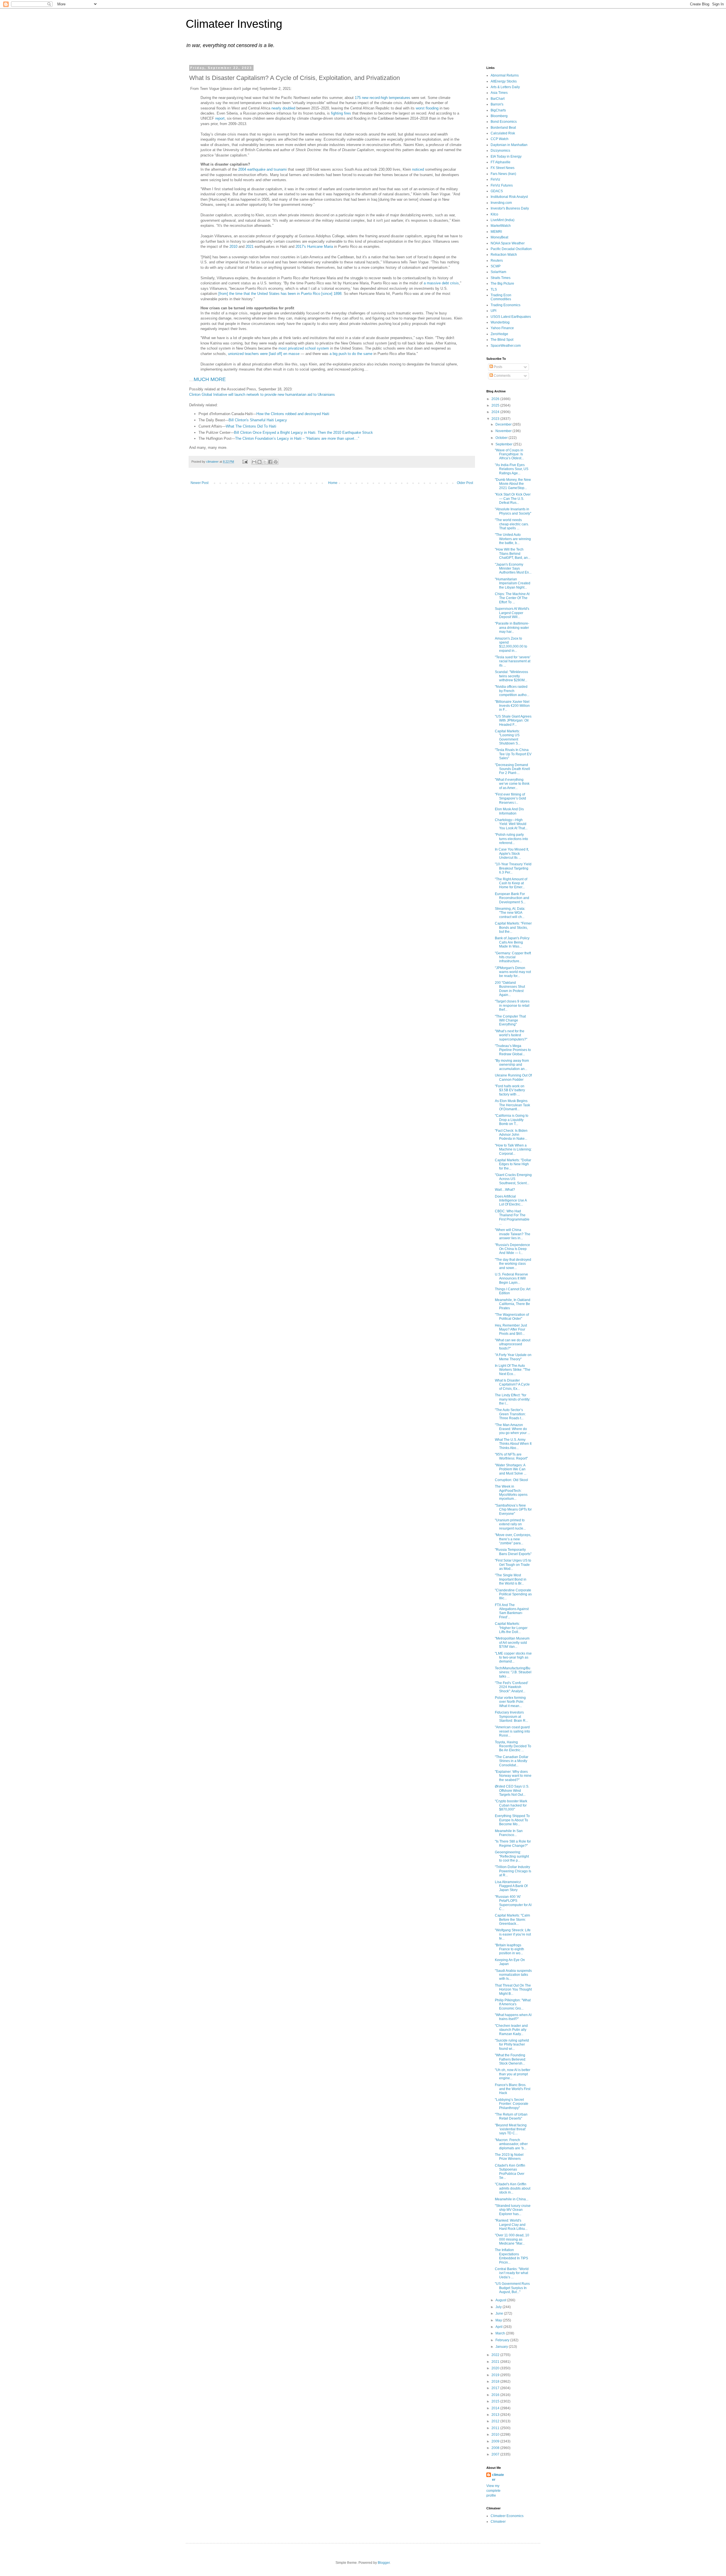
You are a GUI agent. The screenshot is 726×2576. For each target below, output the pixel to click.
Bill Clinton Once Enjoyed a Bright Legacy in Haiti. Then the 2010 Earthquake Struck (303, 432)
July (499, 2307)
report (220, 118)
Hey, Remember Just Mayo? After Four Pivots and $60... (511, 1330)
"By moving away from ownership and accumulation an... (512, 1065)
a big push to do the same (351, 354)
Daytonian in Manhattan (509, 145)
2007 (496, 2454)
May (499, 2320)
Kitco (494, 214)
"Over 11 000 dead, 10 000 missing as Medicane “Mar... (512, 2239)
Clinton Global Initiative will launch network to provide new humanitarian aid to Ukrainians (262, 395)
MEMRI (496, 232)
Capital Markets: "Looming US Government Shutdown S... (508, 737)
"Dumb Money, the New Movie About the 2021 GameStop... (513, 484)
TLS (494, 289)
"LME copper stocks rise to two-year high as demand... (513, 1658)
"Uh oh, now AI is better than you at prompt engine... (513, 2074)
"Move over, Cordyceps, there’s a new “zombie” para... (513, 1539)
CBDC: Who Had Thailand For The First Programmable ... (512, 1217)
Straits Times (501, 278)
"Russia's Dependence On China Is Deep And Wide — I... (512, 1249)
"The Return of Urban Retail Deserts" (511, 2116)
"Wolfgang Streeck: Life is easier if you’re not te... (513, 1934)
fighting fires (341, 113)
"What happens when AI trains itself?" (513, 2017)
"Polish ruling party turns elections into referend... (511, 839)
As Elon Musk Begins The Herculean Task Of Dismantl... (512, 1105)
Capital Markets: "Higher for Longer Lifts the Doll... (511, 1628)
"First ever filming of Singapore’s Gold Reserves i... (510, 799)
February (503, 2340)
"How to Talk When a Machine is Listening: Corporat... (513, 1150)
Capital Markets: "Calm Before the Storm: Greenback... (512, 1920)
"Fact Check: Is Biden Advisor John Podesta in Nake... (511, 1135)
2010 (233, 247)
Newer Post (200, 483)
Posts (498, 367)
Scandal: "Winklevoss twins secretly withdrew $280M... (511, 676)
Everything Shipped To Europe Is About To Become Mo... (512, 1820)
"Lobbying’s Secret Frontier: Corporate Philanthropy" (512, 2104)
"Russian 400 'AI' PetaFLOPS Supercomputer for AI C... (513, 1903)
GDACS (497, 191)
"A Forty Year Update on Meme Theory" (513, 1357)
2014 (496, 2408)
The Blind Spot (502, 340)
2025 (496, 405)
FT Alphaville (501, 162)
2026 (496, 399)
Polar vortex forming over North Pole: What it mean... (510, 1702)
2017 (496, 2388)
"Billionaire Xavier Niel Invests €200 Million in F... (512, 706)
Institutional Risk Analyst (509, 197)
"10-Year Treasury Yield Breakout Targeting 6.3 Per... (513, 868)
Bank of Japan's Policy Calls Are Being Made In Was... (512, 942)
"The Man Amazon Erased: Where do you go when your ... (512, 1429)
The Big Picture (502, 284)
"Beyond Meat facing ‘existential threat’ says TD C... (511, 2129)
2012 (496, 2421)
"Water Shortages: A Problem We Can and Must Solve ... (511, 1469)
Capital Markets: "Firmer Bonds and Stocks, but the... (513, 928)
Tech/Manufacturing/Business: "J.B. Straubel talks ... (513, 1672)
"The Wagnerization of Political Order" (512, 1317)
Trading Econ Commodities (501, 297)
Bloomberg (499, 116)
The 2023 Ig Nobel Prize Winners (509, 2157)
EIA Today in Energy (506, 156)
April (499, 2327)
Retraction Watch (504, 255)
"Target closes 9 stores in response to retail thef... (512, 1005)
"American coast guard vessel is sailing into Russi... (512, 1731)
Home (333, 483)
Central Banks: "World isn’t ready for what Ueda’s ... (512, 2273)
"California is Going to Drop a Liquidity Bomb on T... (512, 1120)
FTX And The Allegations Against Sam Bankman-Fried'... (512, 1611)
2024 (496, 412)
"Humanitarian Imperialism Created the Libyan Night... (513, 583)
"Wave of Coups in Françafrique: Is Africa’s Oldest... (509, 454)
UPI (493, 311)
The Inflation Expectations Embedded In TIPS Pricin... (511, 2256)
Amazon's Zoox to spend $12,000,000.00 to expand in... (511, 645)
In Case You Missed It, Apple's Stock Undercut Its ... (512, 854)
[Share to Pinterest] (276, 462)
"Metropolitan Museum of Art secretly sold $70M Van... (512, 1643)
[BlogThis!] (259, 462)
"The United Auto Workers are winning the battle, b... (513, 539)
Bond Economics (504, 122)
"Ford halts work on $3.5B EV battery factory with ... (510, 1090)
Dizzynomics (500, 151)
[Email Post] (245, 462)
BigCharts (498, 110)
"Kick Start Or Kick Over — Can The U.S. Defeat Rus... (513, 499)
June (500, 2313)
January (502, 2347)
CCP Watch (500, 139)
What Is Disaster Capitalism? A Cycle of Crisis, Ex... (512, 1385)
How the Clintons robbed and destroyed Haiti (293, 414)
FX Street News (503, 168)
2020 (496, 2368)
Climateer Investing (234, 24)
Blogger (384, 2563)
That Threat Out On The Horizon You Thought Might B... (513, 1990)
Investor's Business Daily (510, 208)
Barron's (497, 104)
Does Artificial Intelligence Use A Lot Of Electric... (511, 1201)
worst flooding (427, 108)
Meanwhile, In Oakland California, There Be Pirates (513, 1304)
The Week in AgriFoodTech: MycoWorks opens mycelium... (511, 1493)
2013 (496, 2415)
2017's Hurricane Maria (314, 247)
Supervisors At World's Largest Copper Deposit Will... (512, 613)
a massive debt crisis (441, 283)
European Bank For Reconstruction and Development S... (512, 898)
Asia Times (499, 93)
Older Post (465, 483)
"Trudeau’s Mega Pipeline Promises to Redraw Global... (513, 1050)
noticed (418, 169)
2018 (496, 2382)
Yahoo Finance (502, 328)
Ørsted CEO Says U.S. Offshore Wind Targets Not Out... (512, 1791)
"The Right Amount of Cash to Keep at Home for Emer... (511, 883)
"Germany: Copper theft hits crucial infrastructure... (513, 957)
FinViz (495, 179)
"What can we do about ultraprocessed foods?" (513, 1344)
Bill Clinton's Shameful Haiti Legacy (258, 420)
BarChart (498, 99)
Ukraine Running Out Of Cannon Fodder (513, 1077)
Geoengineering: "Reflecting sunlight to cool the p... (512, 1856)
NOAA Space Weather (508, 243)
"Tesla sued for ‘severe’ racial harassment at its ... (513, 661)
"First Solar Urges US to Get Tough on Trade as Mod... (513, 1565)
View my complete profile (493, 2491)
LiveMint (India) (503, 220)
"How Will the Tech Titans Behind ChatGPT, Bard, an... (513, 554)
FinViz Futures (502, 185)
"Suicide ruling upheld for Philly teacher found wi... (512, 2045)
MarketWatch (501, 226)
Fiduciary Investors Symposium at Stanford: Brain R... (511, 1717)
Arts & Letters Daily (505, 87)
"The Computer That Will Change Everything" (510, 1021)
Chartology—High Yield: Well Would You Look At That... (511, 824)
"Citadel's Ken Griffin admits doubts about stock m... (513, 2188)
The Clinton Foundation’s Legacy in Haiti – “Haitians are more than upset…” (297, 438)
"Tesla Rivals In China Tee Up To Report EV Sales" (513, 754)
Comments (502, 376)
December (504, 424)
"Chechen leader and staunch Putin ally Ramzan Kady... (511, 2030)
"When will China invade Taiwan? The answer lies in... (513, 1234)
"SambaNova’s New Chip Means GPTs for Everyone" (513, 1510)
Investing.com (501, 203)
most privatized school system (304, 348)
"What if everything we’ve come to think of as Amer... (512, 784)
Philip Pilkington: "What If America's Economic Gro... (513, 2004)
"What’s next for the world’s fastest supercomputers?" (511, 1035)
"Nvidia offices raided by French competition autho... (512, 691)
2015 (496, 2401)
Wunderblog (500, 322)
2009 (496, 2441)
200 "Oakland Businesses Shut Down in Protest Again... (510, 989)
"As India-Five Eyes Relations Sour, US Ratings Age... (512, 469)
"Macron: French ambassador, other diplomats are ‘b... (511, 2144)
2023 (496, 419)
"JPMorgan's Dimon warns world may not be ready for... (513, 972)
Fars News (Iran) (503, 174)
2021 (250, 247)
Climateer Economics (507, 2516)
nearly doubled (283, 108)
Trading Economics (506, 305)
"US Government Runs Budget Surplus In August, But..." (512, 2288)
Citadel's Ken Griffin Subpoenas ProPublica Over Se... (510, 2172)
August (501, 2300)
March (501, 2333)
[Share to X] (265, 462)
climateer (498, 2477)
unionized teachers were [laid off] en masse (264, 354)
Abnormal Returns (505, 75)
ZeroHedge (499, 334)
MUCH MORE (210, 379)
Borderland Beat (503, 128)
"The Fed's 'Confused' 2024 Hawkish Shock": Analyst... (511, 1687)
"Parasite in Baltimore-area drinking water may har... (512, 628)
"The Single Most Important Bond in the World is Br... (511, 1579)
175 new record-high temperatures (383, 98)
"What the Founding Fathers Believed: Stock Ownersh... (510, 2059)
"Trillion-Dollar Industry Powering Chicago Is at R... (513, 1871)
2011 (496, 2428)
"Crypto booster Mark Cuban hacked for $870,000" (511, 1805)
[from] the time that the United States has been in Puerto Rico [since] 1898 (280, 294)
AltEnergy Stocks (504, 81)
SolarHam (498, 272)
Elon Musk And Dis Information (509, 811)
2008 (496, 2448)
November (504, 431)
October (502, 438)
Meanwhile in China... (512, 2199)
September (504, 444)
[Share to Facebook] (270, 462)
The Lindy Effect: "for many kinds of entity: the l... (513, 1399)
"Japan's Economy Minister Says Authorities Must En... (513, 569)
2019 (496, 2375)
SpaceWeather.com (506, 346)
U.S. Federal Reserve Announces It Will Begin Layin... (511, 1279)
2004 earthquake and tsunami (262, 169)
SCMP (496, 266)
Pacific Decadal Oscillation (511, 249)
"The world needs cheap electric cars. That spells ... (512, 524)
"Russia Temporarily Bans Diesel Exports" (513, 1552)
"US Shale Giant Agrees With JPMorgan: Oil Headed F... (513, 721)
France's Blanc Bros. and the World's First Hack (513, 2089)
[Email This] (254, 462)
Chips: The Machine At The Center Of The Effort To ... (512, 598)
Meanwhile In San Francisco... (509, 1833)
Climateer (498, 2522)
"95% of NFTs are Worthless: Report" (511, 1456)
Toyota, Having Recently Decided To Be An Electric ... (513, 1746)
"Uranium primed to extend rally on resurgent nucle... (510, 1524)
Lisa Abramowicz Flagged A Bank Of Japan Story (511, 1886)
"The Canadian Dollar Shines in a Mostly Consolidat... (512, 1761)
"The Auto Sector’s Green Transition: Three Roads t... (510, 1414)
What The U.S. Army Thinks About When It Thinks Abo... (513, 1444)
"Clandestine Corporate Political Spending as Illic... (513, 1594)
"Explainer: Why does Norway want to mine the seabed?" (513, 1776)
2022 (496, 2355)
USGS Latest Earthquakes (511, 317)
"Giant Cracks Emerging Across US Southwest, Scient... (513, 1179)
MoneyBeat (499, 237)
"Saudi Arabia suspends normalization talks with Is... (513, 1975)
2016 (496, 2395)
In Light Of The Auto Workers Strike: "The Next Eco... (513, 1370)
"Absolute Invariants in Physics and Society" (513, 511)
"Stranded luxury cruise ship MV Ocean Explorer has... (513, 2210)
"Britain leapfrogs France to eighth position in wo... (509, 1949)
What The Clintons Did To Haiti (251, 426)
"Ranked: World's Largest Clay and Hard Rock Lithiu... (511, 2225)
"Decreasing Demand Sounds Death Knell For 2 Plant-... (512, 769)
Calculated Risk (503, 133)
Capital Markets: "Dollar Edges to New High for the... (513, 1164)
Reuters (497, 261)
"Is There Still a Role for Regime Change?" (513, 1843)
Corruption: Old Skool (511, 1480)
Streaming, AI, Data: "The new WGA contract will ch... (510, 913)
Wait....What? (505, 1190)
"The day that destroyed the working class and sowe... (513, 1264)
